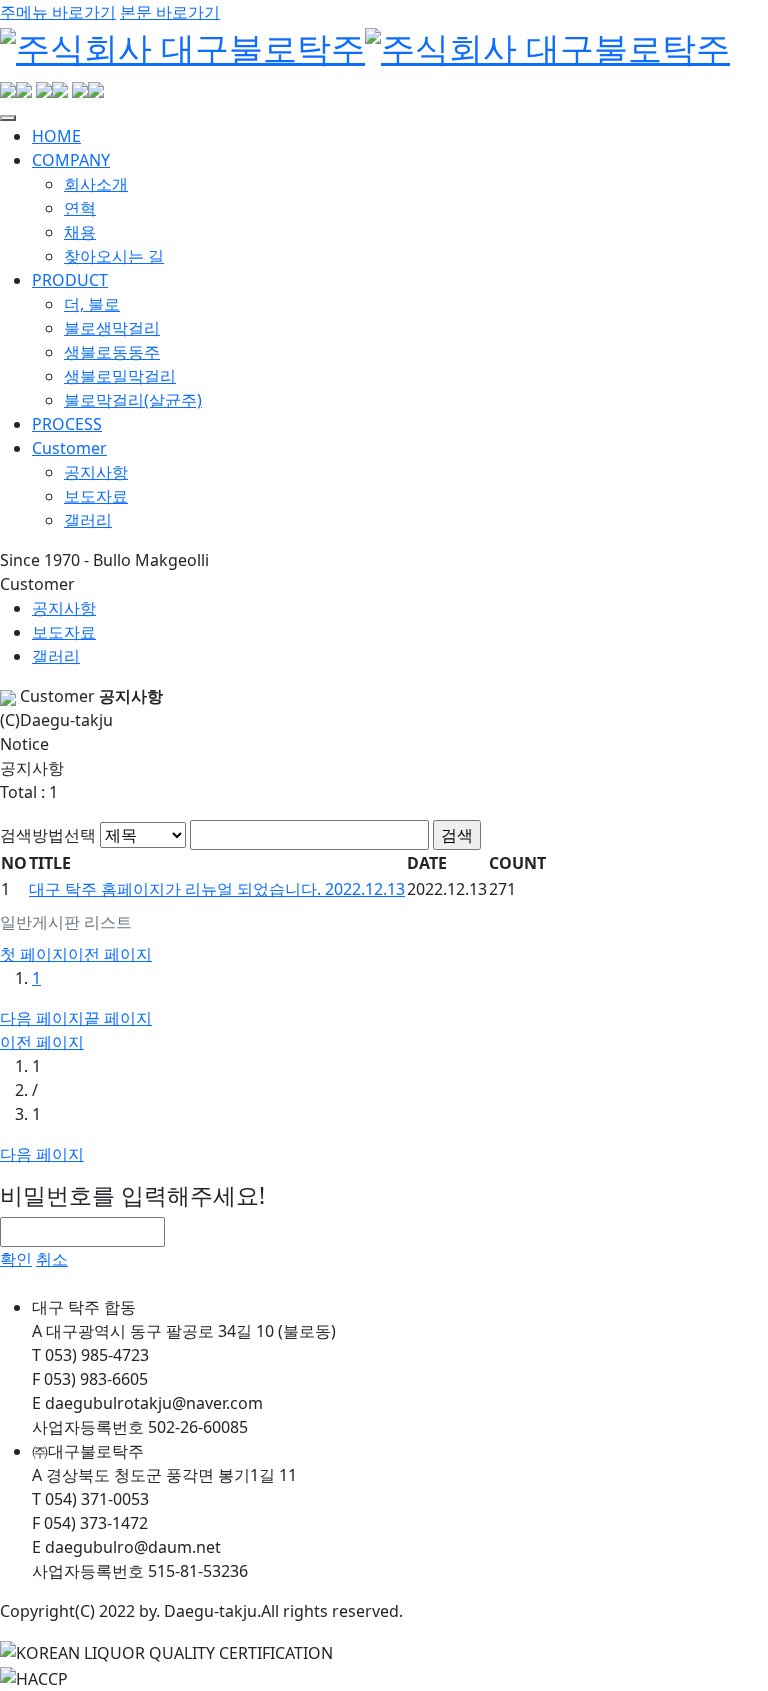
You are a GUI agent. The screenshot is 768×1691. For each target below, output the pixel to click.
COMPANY (71, 160)
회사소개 (96, 184)
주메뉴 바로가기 (58, 12)
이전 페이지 (110, 954)
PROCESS (67, 424)
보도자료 (96, 496)
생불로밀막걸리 (120, 376)
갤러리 (88, 520)
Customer (69, 448)
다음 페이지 (42, 1018)
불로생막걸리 (112, 328)
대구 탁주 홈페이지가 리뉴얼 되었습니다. (217, 889)
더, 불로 (92, 304)
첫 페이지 (34, 954)
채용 (80, 232)
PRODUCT (70, 280)
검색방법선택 (48, 835)
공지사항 (96, 472)
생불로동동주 (112, 352)
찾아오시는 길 (114, 256)
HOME (56, 136)
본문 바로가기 (170, 12)
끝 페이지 (118, 1018)
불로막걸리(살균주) (133, 400)
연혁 (80, 208)
